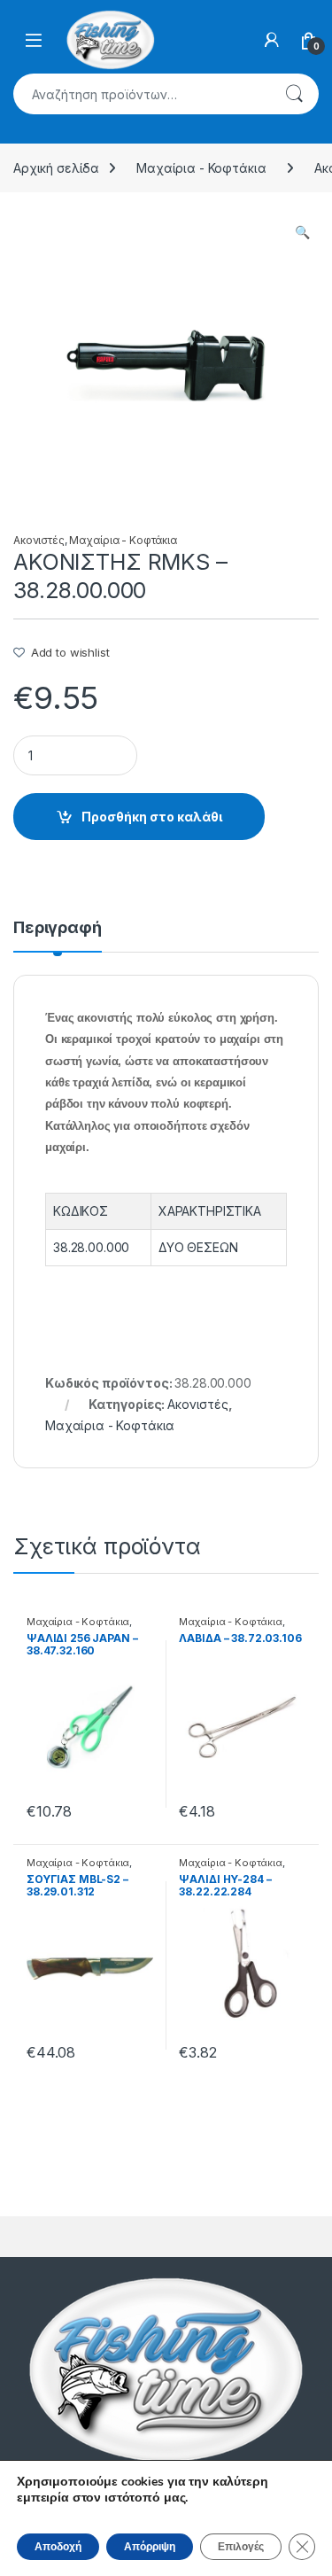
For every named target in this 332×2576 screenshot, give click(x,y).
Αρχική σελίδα (56, 168)
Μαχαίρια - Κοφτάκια (201, 168)
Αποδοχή (58, 2547)
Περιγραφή (58, 928)
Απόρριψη (150, 2547)
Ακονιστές (39, 540)
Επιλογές (241, 2547)
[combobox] (141, 94)
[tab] (58, 936)
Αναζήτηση (294, 94)
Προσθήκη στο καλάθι (152, 817)
